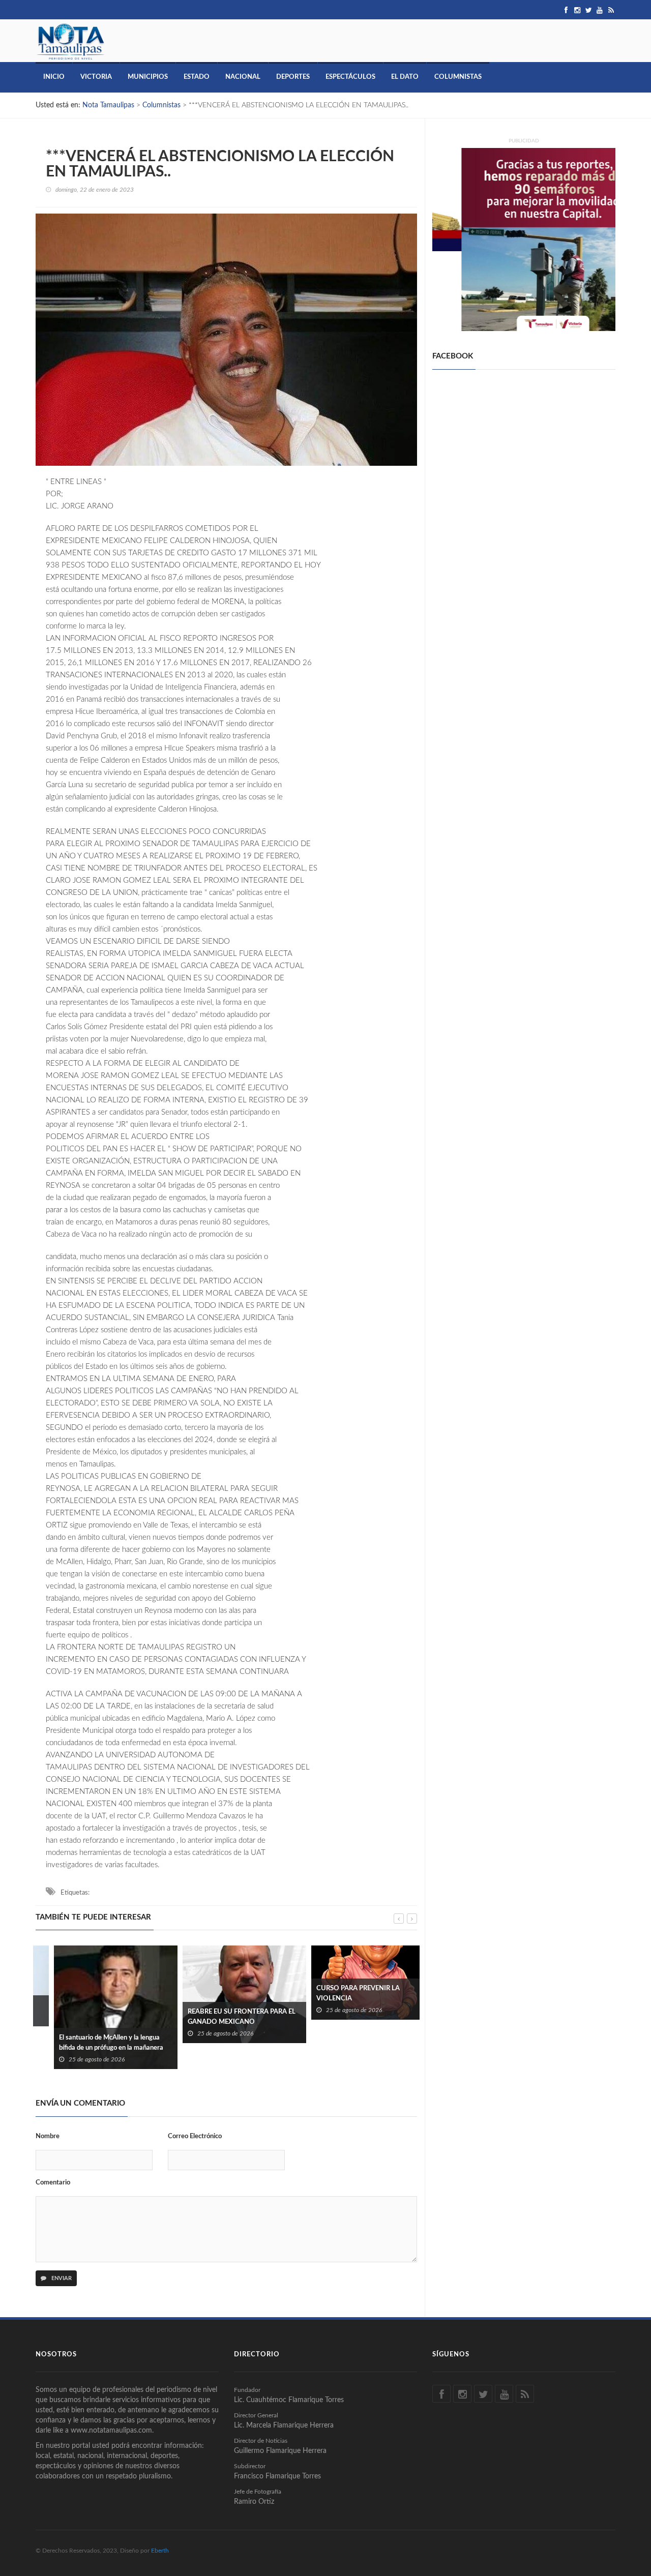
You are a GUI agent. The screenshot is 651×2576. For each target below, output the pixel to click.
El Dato (405, 77)
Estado (197, 77)
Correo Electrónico (195, 2136)
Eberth (160, 2551)
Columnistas (458, 77)
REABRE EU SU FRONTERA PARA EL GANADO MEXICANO (223, 2017)
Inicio (54, 77)
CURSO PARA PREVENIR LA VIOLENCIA (340, 1994)
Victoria (96, 77)
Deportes (293, 77)
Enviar (61, 2278)
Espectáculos (350, 77)
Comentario (53, 2183)
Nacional (243, 77)
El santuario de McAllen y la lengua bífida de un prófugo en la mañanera (93, 2043)
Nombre (48, 2136)
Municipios (148, 77)
